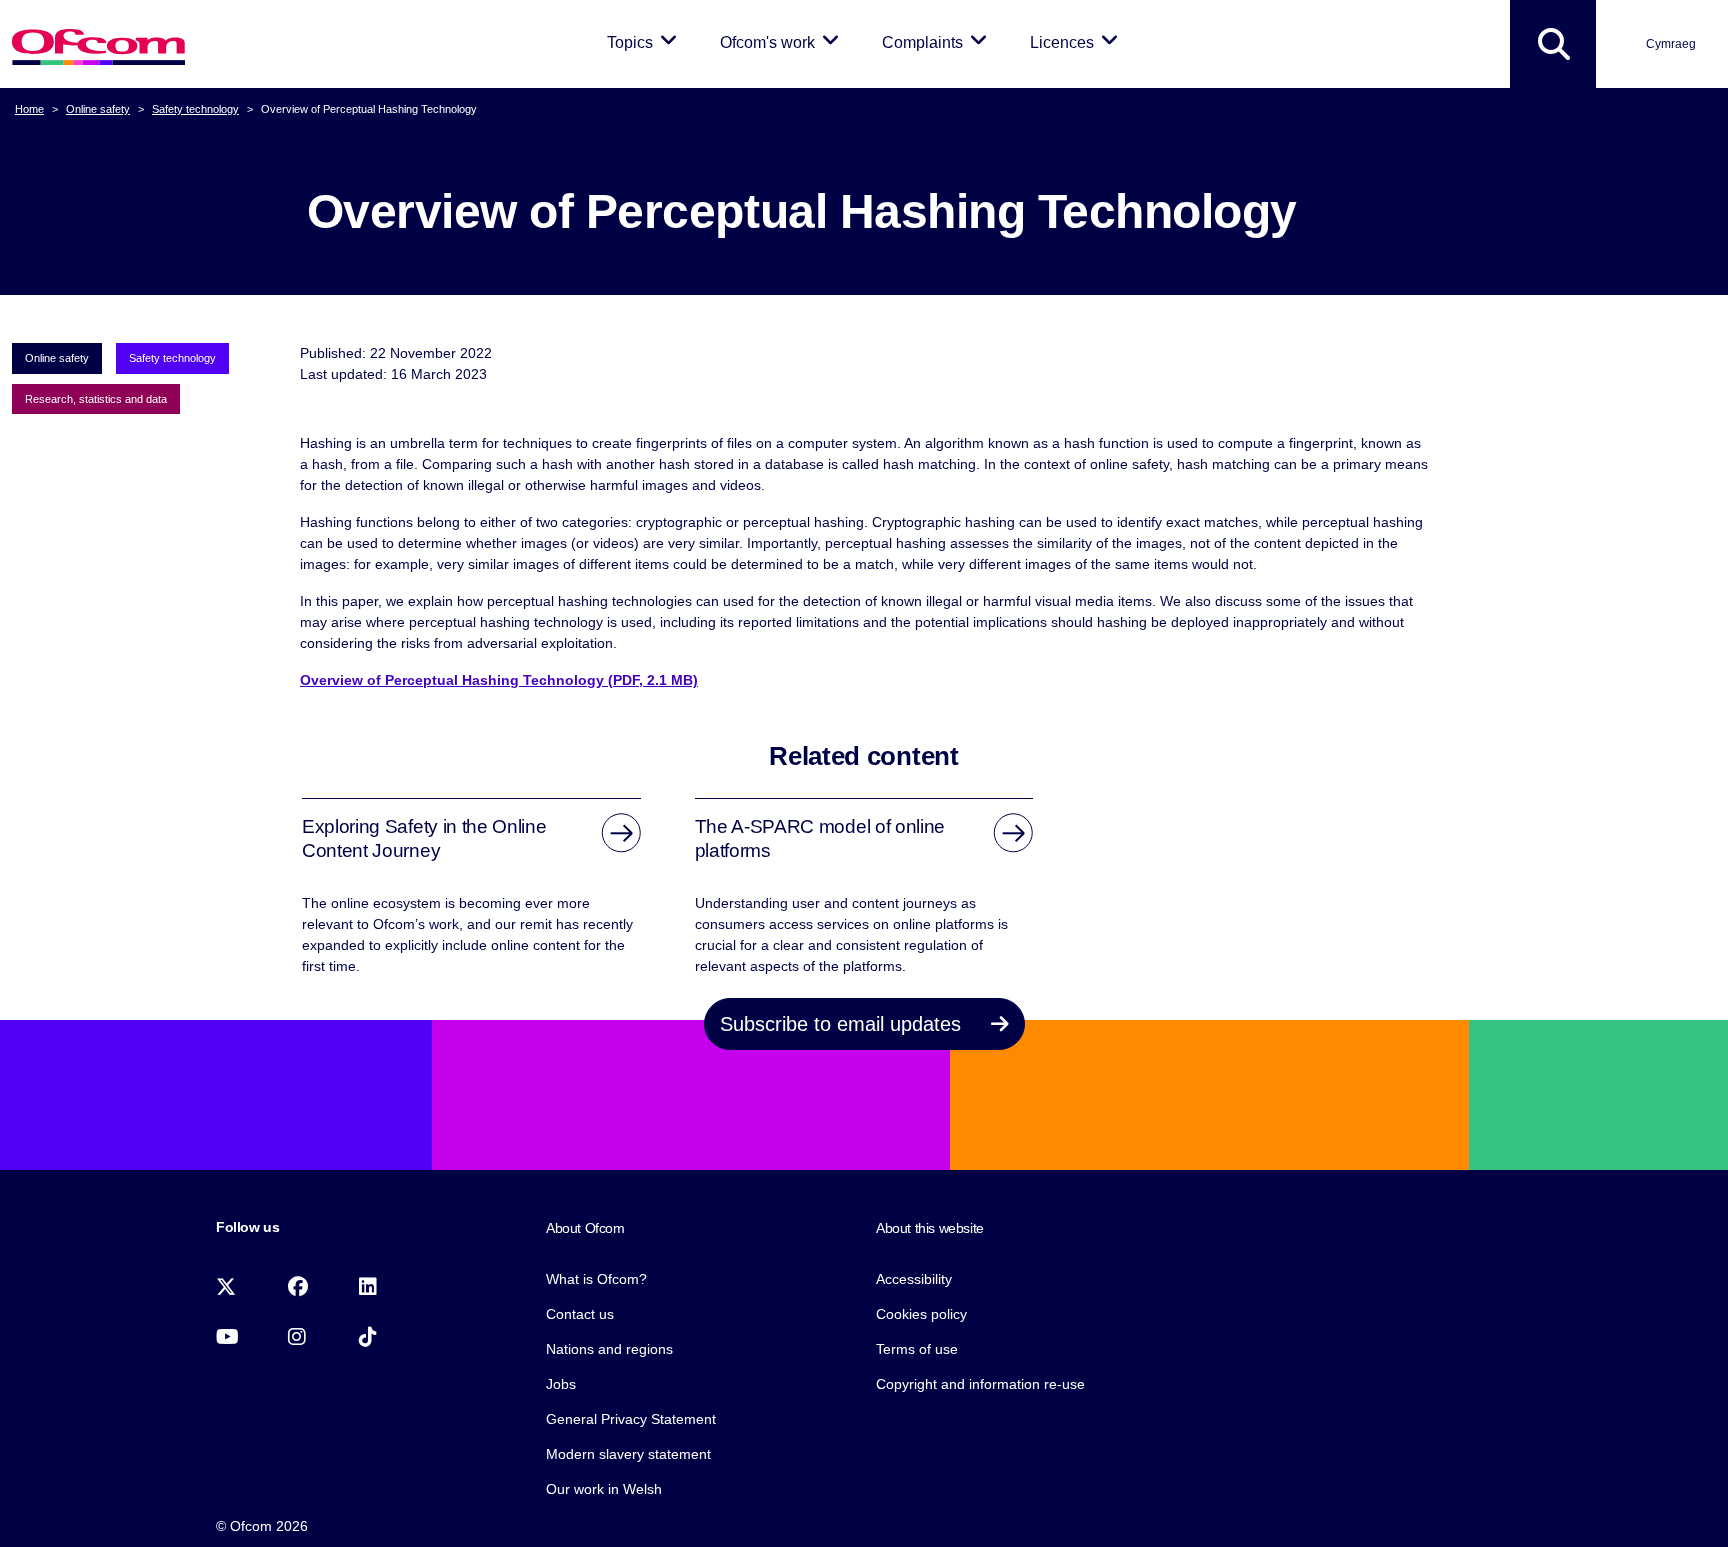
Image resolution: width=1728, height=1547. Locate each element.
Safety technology (195, 109)
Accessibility (914, 1279)
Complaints (938, 42)
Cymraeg (1671, 44)
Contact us (580, 1314)
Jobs (561, 1384)
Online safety (98, 109)
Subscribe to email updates (843, 1024)
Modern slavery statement (628, 1454)
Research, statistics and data (96, 399)
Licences (1077, 42)
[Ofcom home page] (98, 44)
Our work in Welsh (604, 1489)
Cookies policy (921, 1314)
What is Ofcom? (596, 1279)
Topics (645, 42)
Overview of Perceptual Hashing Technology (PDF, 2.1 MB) (499, 680)
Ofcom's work (783, 42)
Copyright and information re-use (980, 1384)
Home (29, 109)
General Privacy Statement (631, 1419)
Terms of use (917, 1349)
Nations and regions (609, 1349)
